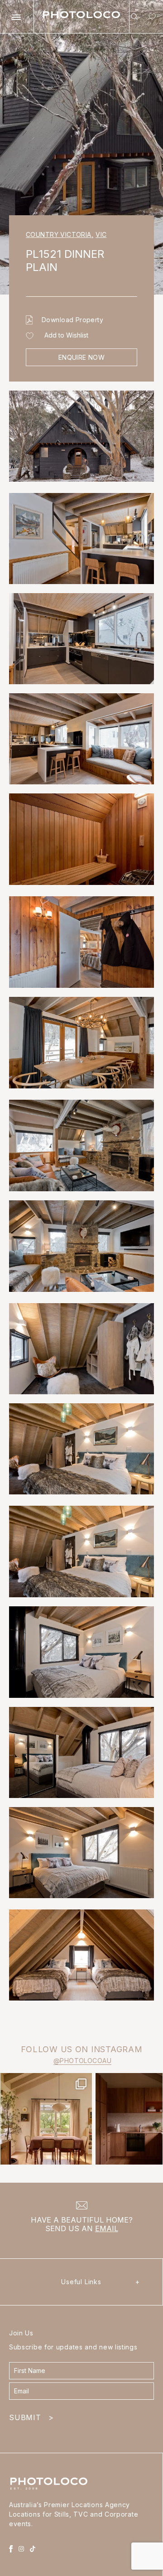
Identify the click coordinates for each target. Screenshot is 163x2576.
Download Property (72, 320)
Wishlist (150, 18)
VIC (101, 234)
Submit (31, 2417)
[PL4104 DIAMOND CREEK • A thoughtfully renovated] (46, 2119)
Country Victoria (60, 234)
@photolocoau (82, 2061)
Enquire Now (82, 357)
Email (107, 2228)
